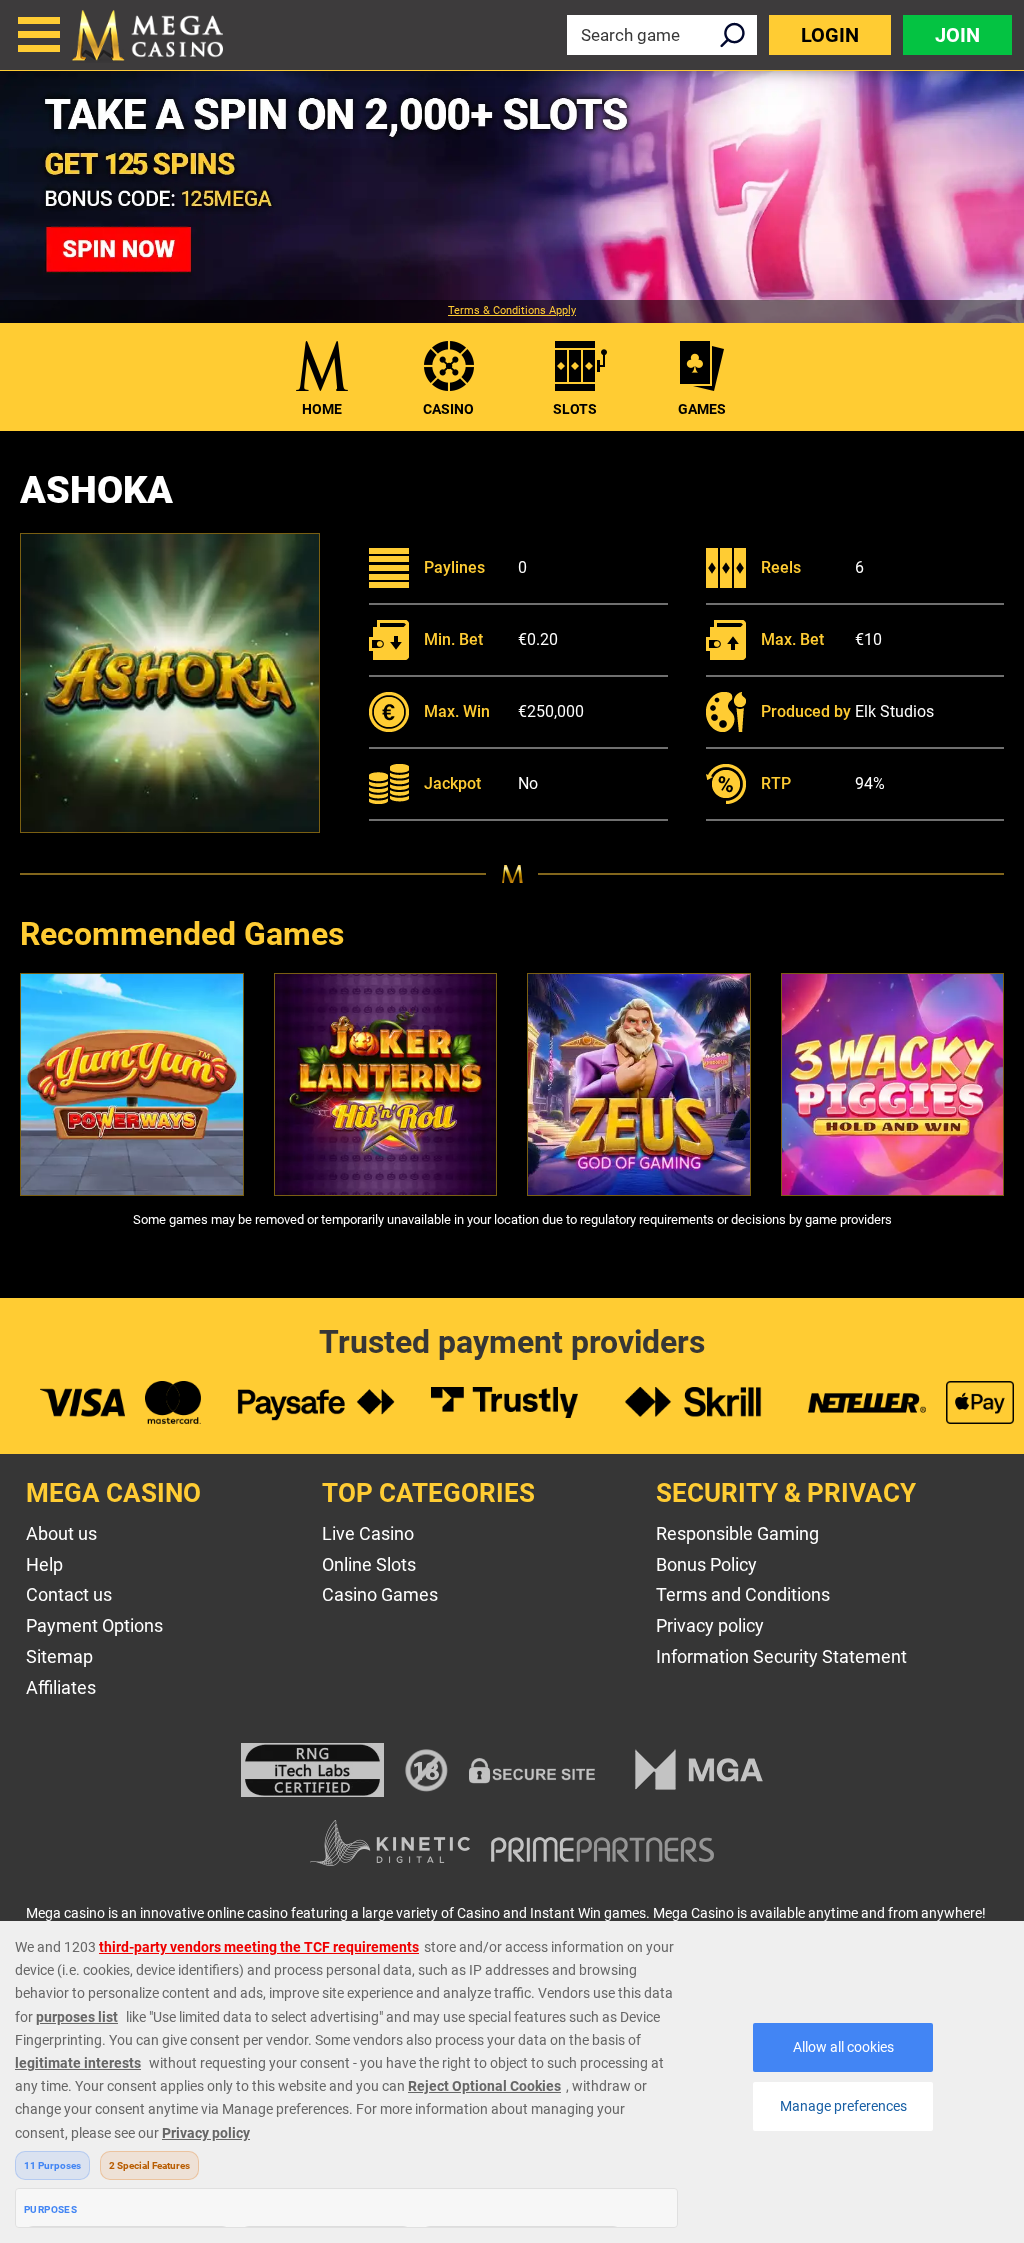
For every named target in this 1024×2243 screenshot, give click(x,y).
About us (61, 1533)
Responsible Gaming (737, 1533)
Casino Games (380, 1594)
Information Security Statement (781, 1656)
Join (957, 35)
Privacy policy (710, 1625)
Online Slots (369, 1564)
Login (830, 35)
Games (702, 409)
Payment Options (94, 1625)
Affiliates (61, 1687)
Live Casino (368, 1533)
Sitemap (59, 1656)
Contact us (69, 1594)
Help (44, 1564)
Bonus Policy (706, 1564)
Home (322, 409)
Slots (575, 409)
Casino (448, 409)
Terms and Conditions (743, 1594)
